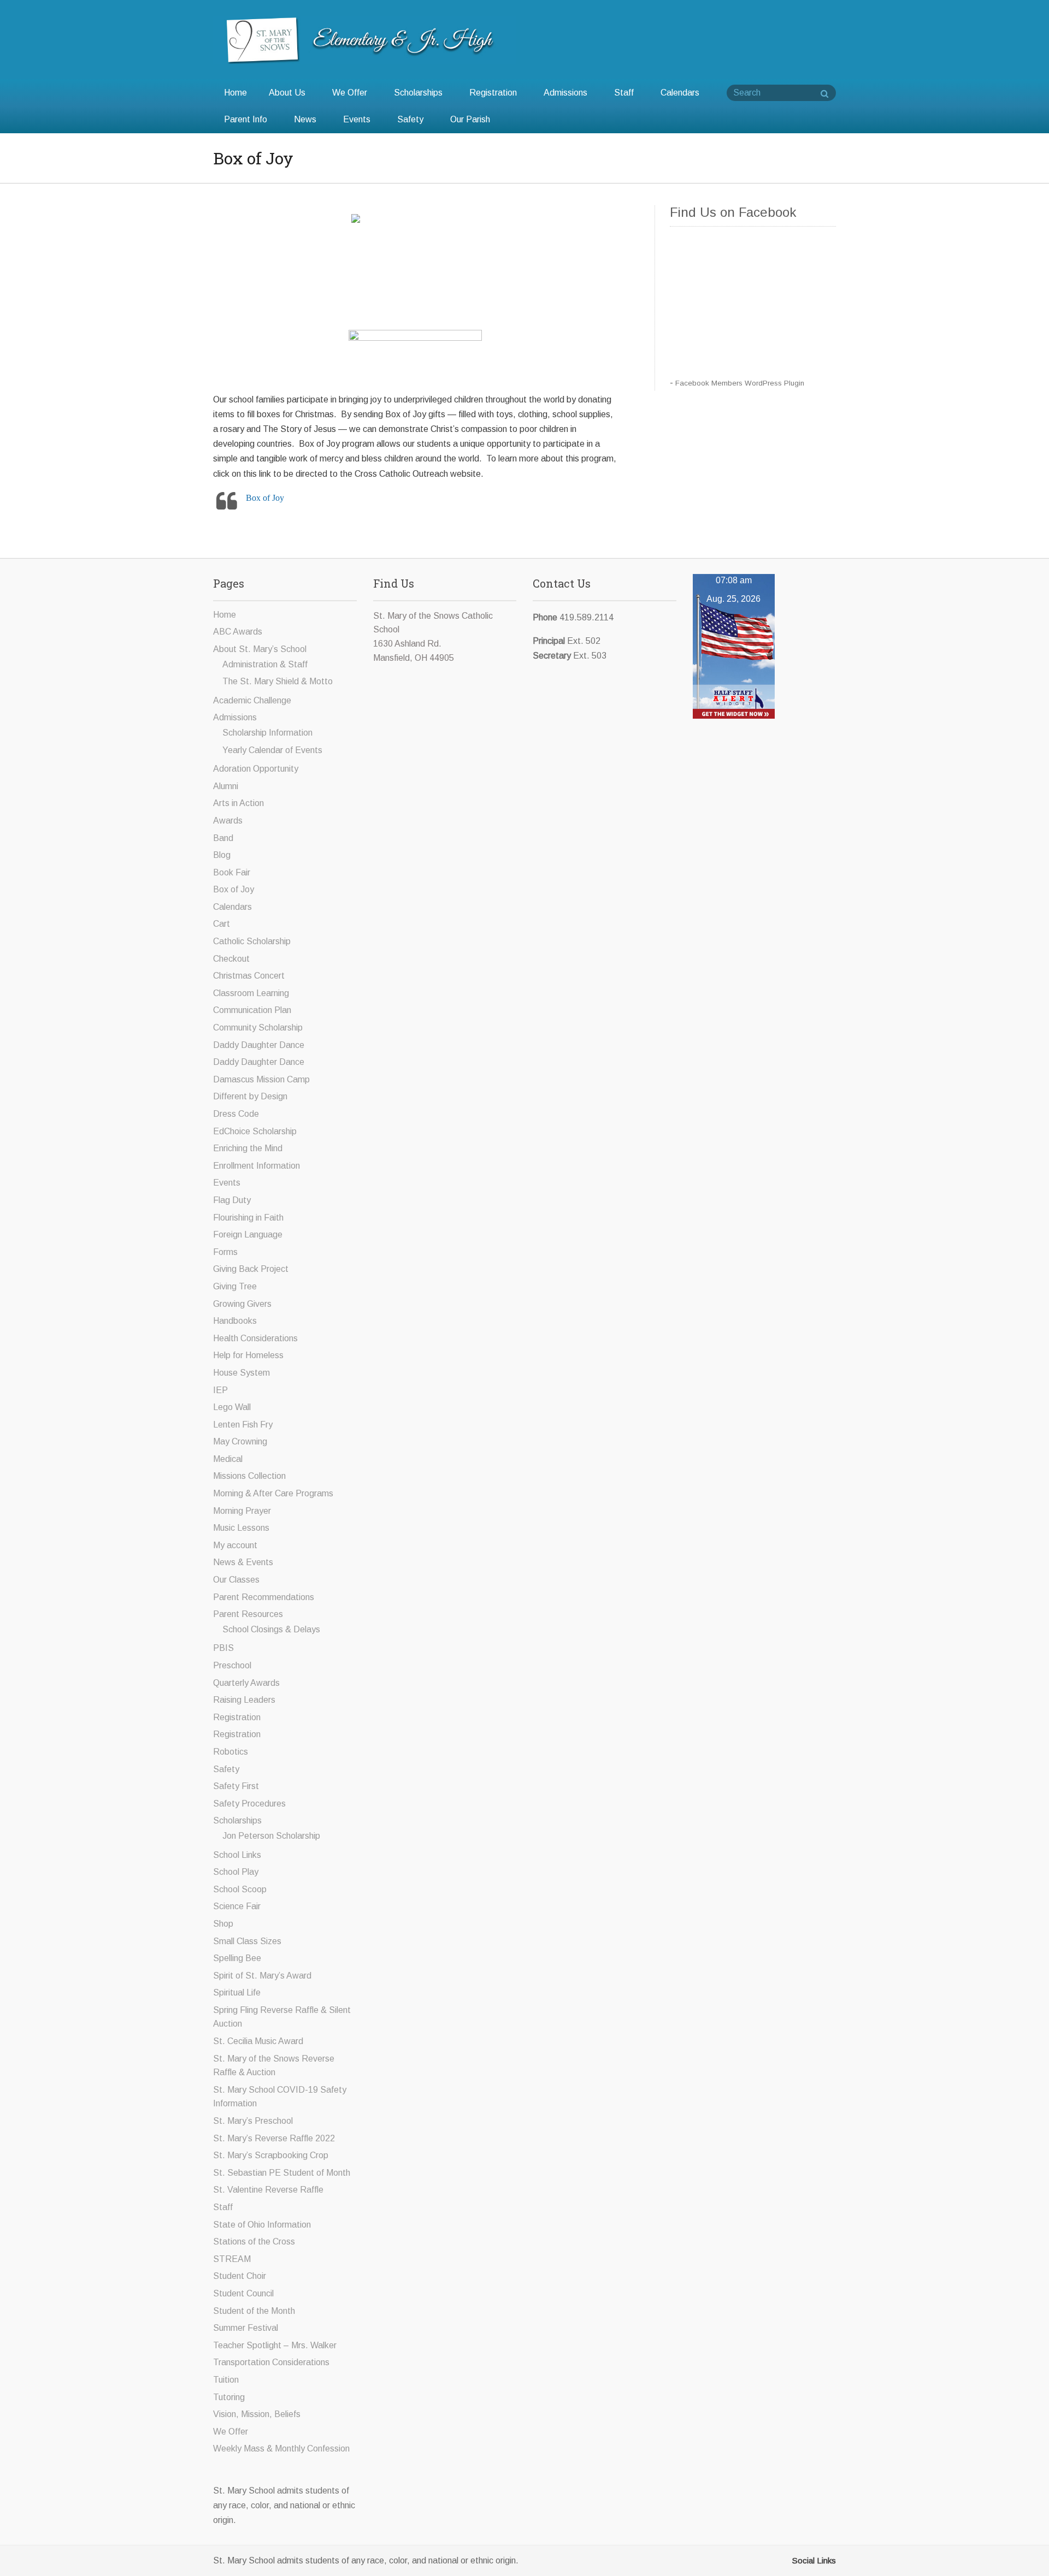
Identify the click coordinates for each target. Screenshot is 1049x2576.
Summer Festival (246, 2328)
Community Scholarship (258, 1028)
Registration (493, 93)
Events (357, 119)
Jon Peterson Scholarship (271, 1836)
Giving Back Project (251, 1269)
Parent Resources (248, 1614)
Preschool (232, 1665)
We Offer (350, 93)
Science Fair (237, 1906)
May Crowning (240, 1441)
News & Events (243, 1562)
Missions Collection (249, 1476)
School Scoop (240, 1889)
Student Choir (240, 2276)
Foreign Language (248, 1234)
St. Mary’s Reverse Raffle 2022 (274, 2138)
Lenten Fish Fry (243, 1425)
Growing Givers (242, 1304)
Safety (410, 119)
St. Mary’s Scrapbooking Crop (271, 2155)
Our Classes (236, 1580)
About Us (287, 93)
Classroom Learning (251, 993)
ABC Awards (238, 632)
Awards (228, 821)
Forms (225, 1252)
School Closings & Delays (271, 1629)
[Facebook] (785, 2560)
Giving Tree (235, 1286)
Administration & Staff (265, 664)
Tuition (226, 2380)
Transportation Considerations (271, 2362)
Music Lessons (241, 1528)
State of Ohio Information (262, 2225)
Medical (228, 1459)
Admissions (565, 93)
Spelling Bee (237, 1958)
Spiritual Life (237, 1992)
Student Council (243, 2293)
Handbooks (235, 1321)
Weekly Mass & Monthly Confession (281, 2448)
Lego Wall (232, 1407)
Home (235, 93)
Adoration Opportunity (256, 769)
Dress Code (236, 1114)
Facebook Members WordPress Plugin (740, 383)
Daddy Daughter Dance (259, 1045)
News (305, 119)
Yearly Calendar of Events (272, 750)
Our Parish (470, 119)
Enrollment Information (257, 1166)
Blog (222, 855)
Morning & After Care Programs (273, 1493)
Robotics (231, 1752)
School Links (237, 1855)
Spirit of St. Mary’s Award (262, 1976)
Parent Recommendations (264, 1597)
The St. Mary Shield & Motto (278, 681)
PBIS (223, 1648)
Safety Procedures (249, 1804)
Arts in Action (238, 803)
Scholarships (418, 93)
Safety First (236, 1786)
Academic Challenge (252, 700)
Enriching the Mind (248, 1148)
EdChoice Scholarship (255, 1131)
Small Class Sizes (247, 1941)
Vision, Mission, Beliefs (257, 2414)
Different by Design (250, 1096)
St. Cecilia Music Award (258, 2041)
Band (223, 838)
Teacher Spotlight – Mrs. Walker (275, 2345)
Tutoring (229, 2397)
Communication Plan (252, 1010)
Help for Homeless (248, 1355)
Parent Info (246, 119)
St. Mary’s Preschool (253, 2121)
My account (235, 1545)
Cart (222, 924)
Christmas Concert (249, 976)
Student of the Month (254, 2311)
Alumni (226, 786)
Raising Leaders (244, 1700)
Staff (624, 93)
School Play (236, 1872)
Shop (223, 1924)
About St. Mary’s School (260, 649)
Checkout (231, 959)
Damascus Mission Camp (261, 1079)
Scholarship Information (267, 733)
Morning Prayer (242, 1511)
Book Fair (232, 872)
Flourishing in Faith (248, 1218)
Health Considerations (255, 1338)
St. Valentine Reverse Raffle (268, 2190)
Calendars (680, 93)
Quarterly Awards (246, 1683)
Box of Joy (265, 498)
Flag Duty (232, 1200)
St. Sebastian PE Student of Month (282, 2173)
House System (241, 1373)
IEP (220, 1390)
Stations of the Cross (254, 2242)
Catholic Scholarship (252, 941)
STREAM (232, 2259)
